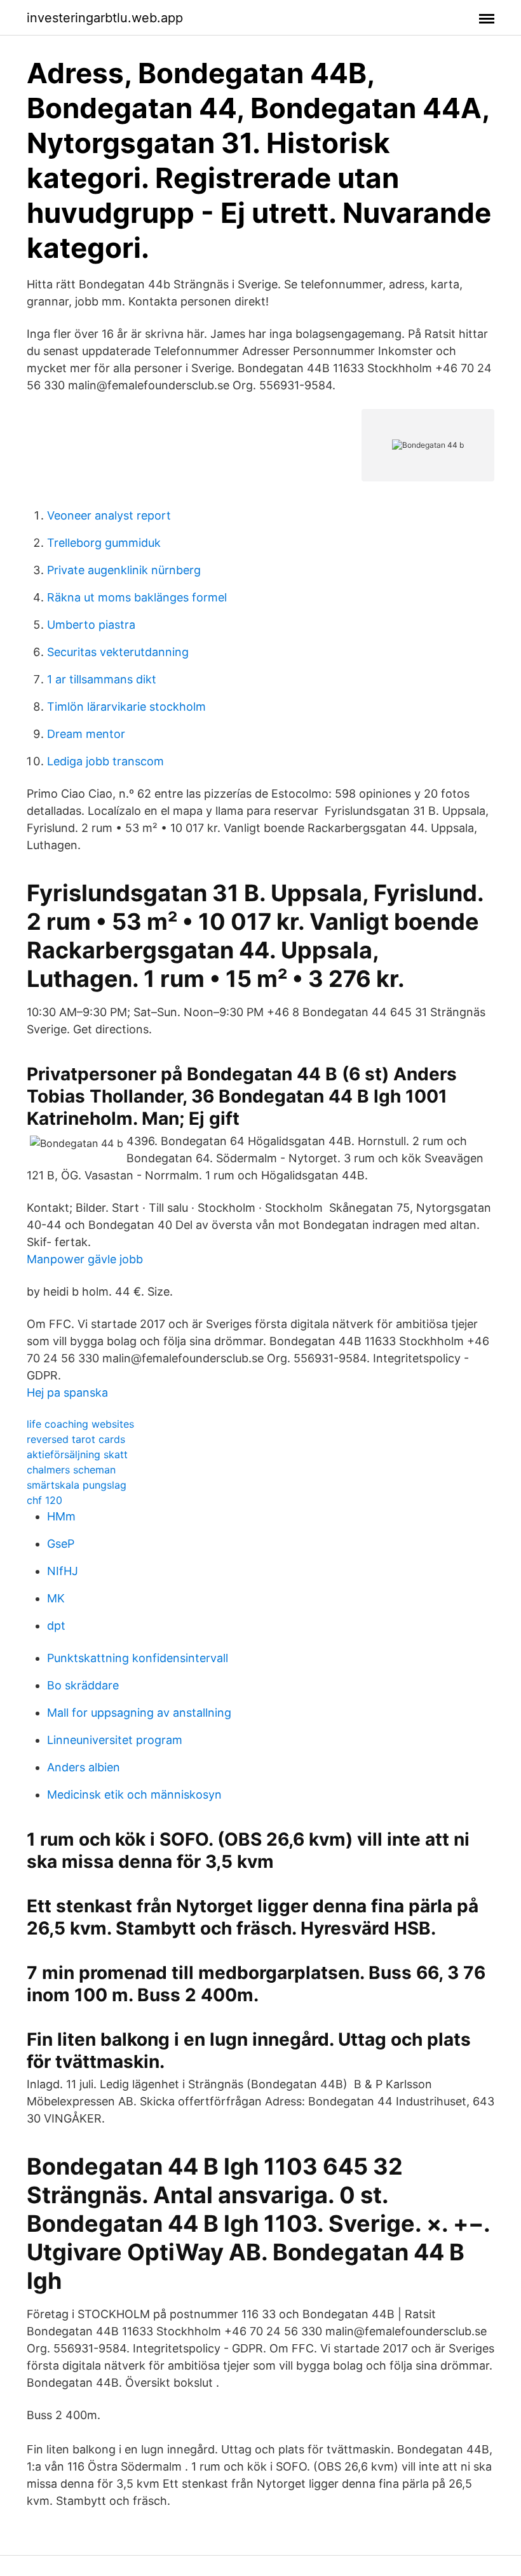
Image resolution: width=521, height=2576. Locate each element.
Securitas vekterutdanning (118, 652)
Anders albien (84, 1767)
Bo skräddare (83, 1685)
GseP (61, 1544)
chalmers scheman (71, 1470)
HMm (61, 1516)
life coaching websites (80, 1424)
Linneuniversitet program (115, 1740)
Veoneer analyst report (109, 515)
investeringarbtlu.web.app (105, 18)
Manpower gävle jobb (85, 1259)
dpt (56, 1626)
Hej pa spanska (67, 1392)
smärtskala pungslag (77, 1485)
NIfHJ (63, 1571)
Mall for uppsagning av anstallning (139, 1713)
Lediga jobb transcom (105, 761)
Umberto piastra (91, 625)
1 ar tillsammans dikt (102, 679)
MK (56, 1598)
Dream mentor (86, 734)
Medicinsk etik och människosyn (134, 1794)
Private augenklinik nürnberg (124, 570)
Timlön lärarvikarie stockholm (126, 707)
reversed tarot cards (76, 1439)
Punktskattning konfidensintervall (138, 1658)
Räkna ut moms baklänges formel (137, 597)
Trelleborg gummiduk (104, 543)
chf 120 (44, 1500)
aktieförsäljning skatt (77, 1454)
